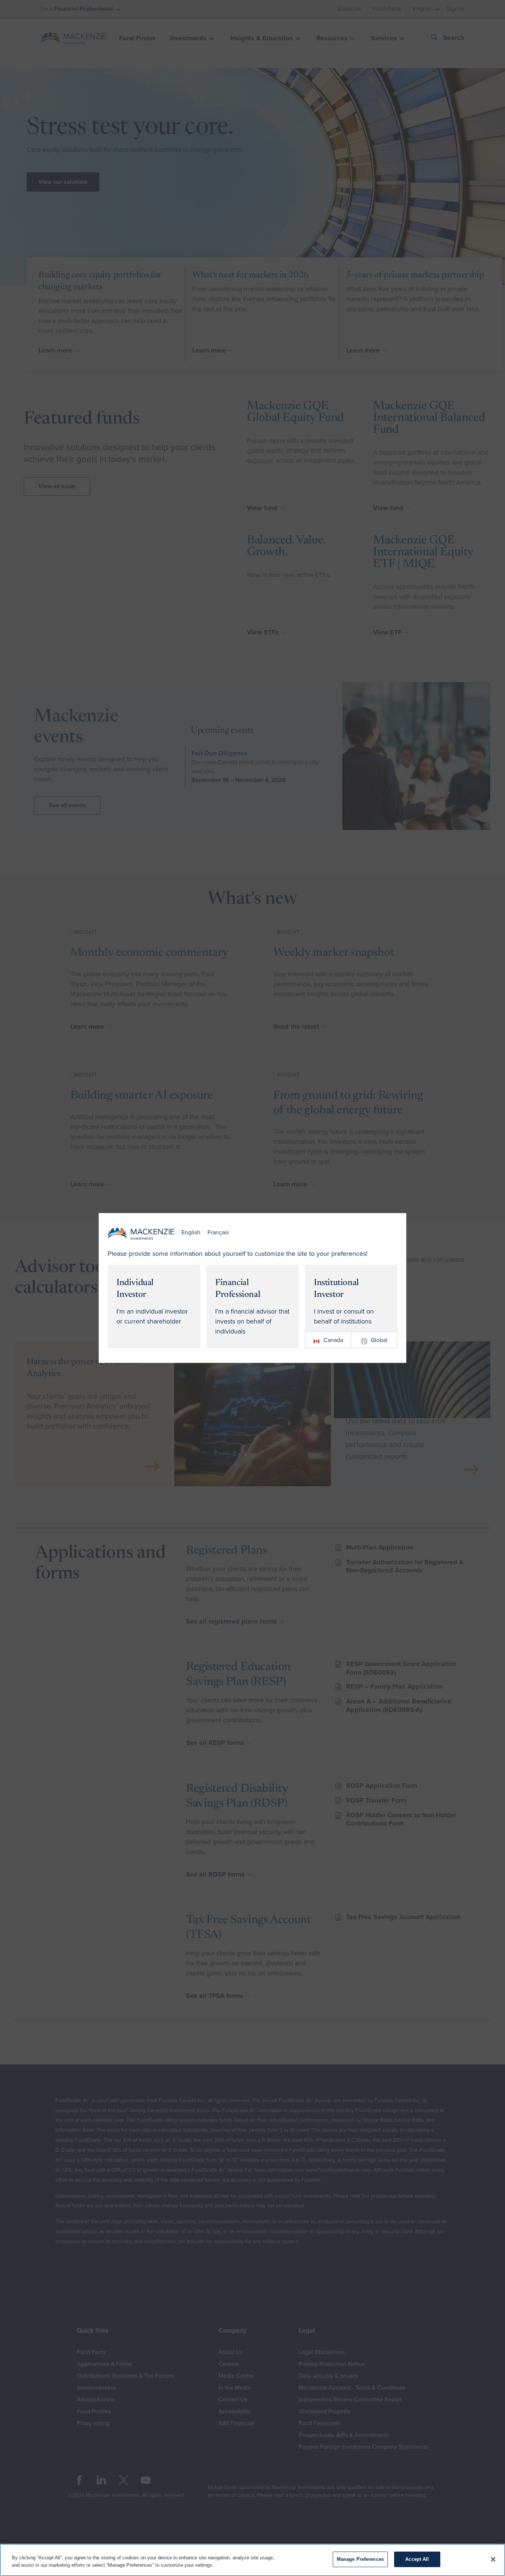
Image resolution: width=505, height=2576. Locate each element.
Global (379, 1340)
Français (218, 1233)
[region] (253, 2560)
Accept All (417, 2559)
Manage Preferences (360, 2559)
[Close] (493, 2559)
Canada (333, 1340)
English (191, 1233)
